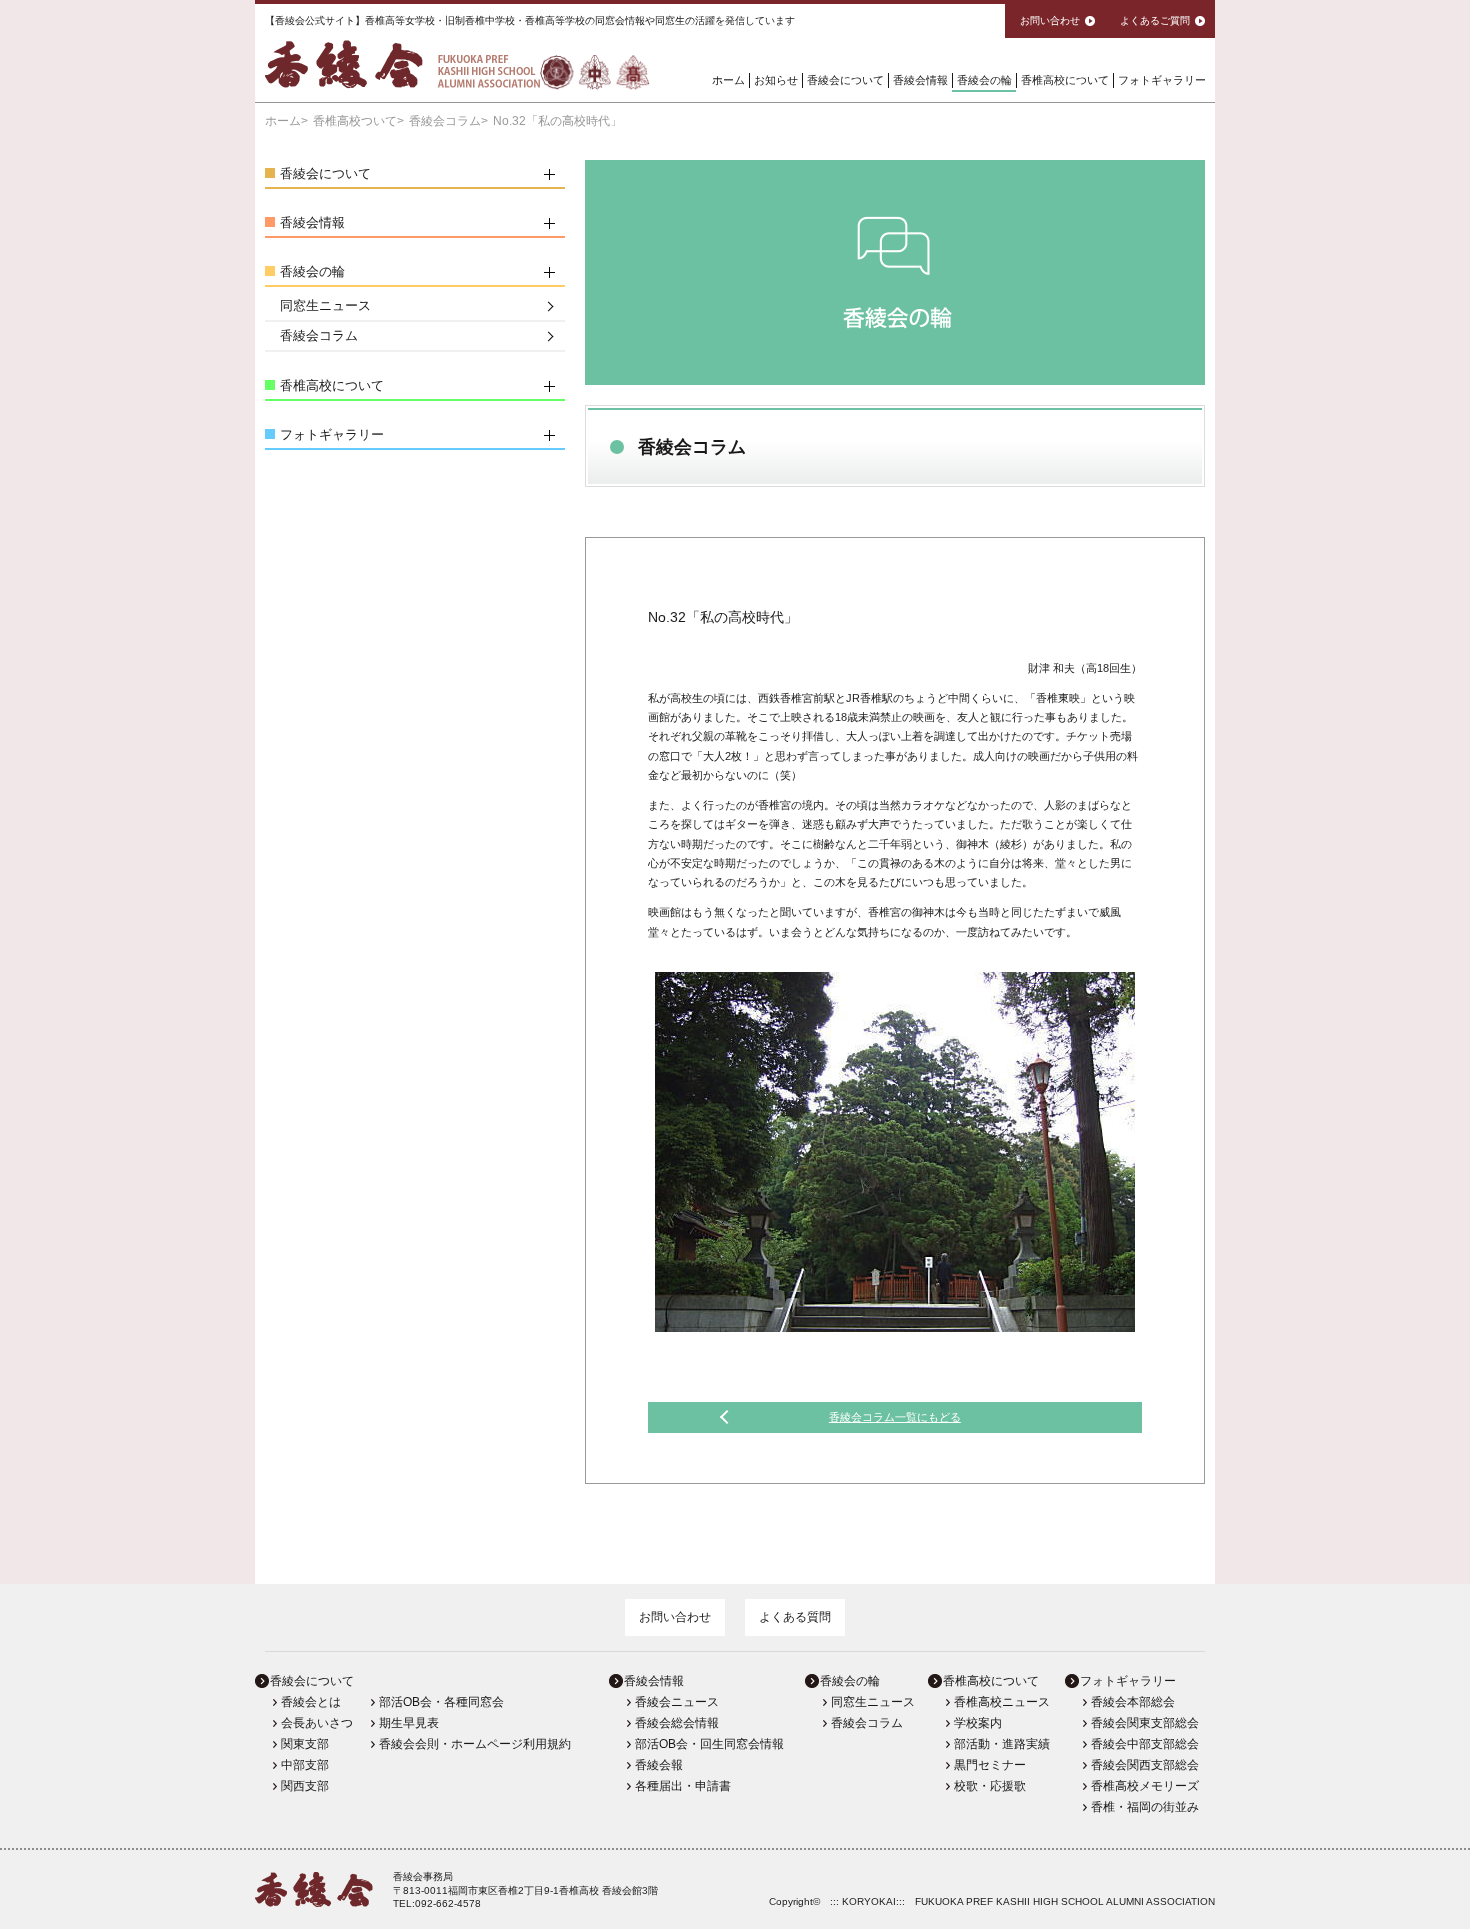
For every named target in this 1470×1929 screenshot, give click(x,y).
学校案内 (978, 1723)
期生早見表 (409, 1723)
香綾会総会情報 (677, 1723)
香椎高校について (1065, 80)
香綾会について (845, 80)
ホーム (728, 80)
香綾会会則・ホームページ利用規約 (475, 1744)
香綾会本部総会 (1133, 1702)
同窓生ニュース (325, 305)
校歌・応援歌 (990, 1786)
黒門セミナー (990, 1765)
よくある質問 (795, 1617)
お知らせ (776, 80)
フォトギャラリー (1162, 80)
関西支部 (305, 1786)
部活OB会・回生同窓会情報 (709, 1744)
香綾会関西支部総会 (1145, 1765)
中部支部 (305, 1765)
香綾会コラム (445, 121)
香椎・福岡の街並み (1145, 1807)
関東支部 (305, 1744)
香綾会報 (659, 1765)
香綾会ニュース (677, 1702)
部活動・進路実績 (1002, 1744)
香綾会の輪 (984, 80)
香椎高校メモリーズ (1145, 1786)
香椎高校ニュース (1002, 1702)
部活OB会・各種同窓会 (441, 1702)
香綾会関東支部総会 (1145, 1723)
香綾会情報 (920, 80)
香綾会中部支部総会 (1145, 1744)
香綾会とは (311, 1702)
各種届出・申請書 (683, 1786)
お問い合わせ (675, 1617)
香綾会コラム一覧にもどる (895, 1417)
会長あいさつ (317, 1723)
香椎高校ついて (355, 121)
